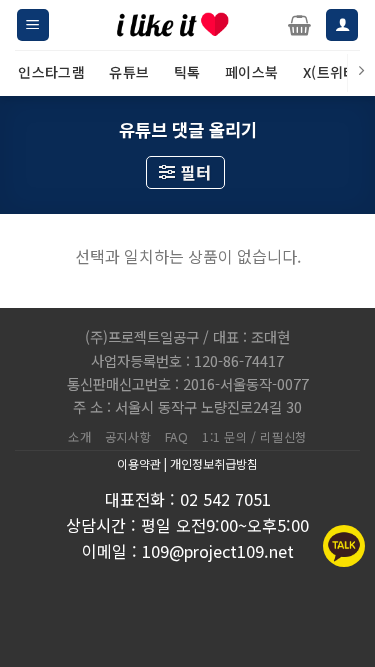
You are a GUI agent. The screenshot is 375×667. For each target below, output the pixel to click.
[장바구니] (299, 25)
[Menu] (33, 25)
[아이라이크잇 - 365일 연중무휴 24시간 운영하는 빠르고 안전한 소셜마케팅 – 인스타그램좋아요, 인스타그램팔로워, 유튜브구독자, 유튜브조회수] (173, 25)
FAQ (177, 437)
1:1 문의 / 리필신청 (254, 437)
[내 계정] (342, 25)
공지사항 (128, 437)
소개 (79, 437)
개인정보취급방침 (214, 463)
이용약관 (139, 463)
